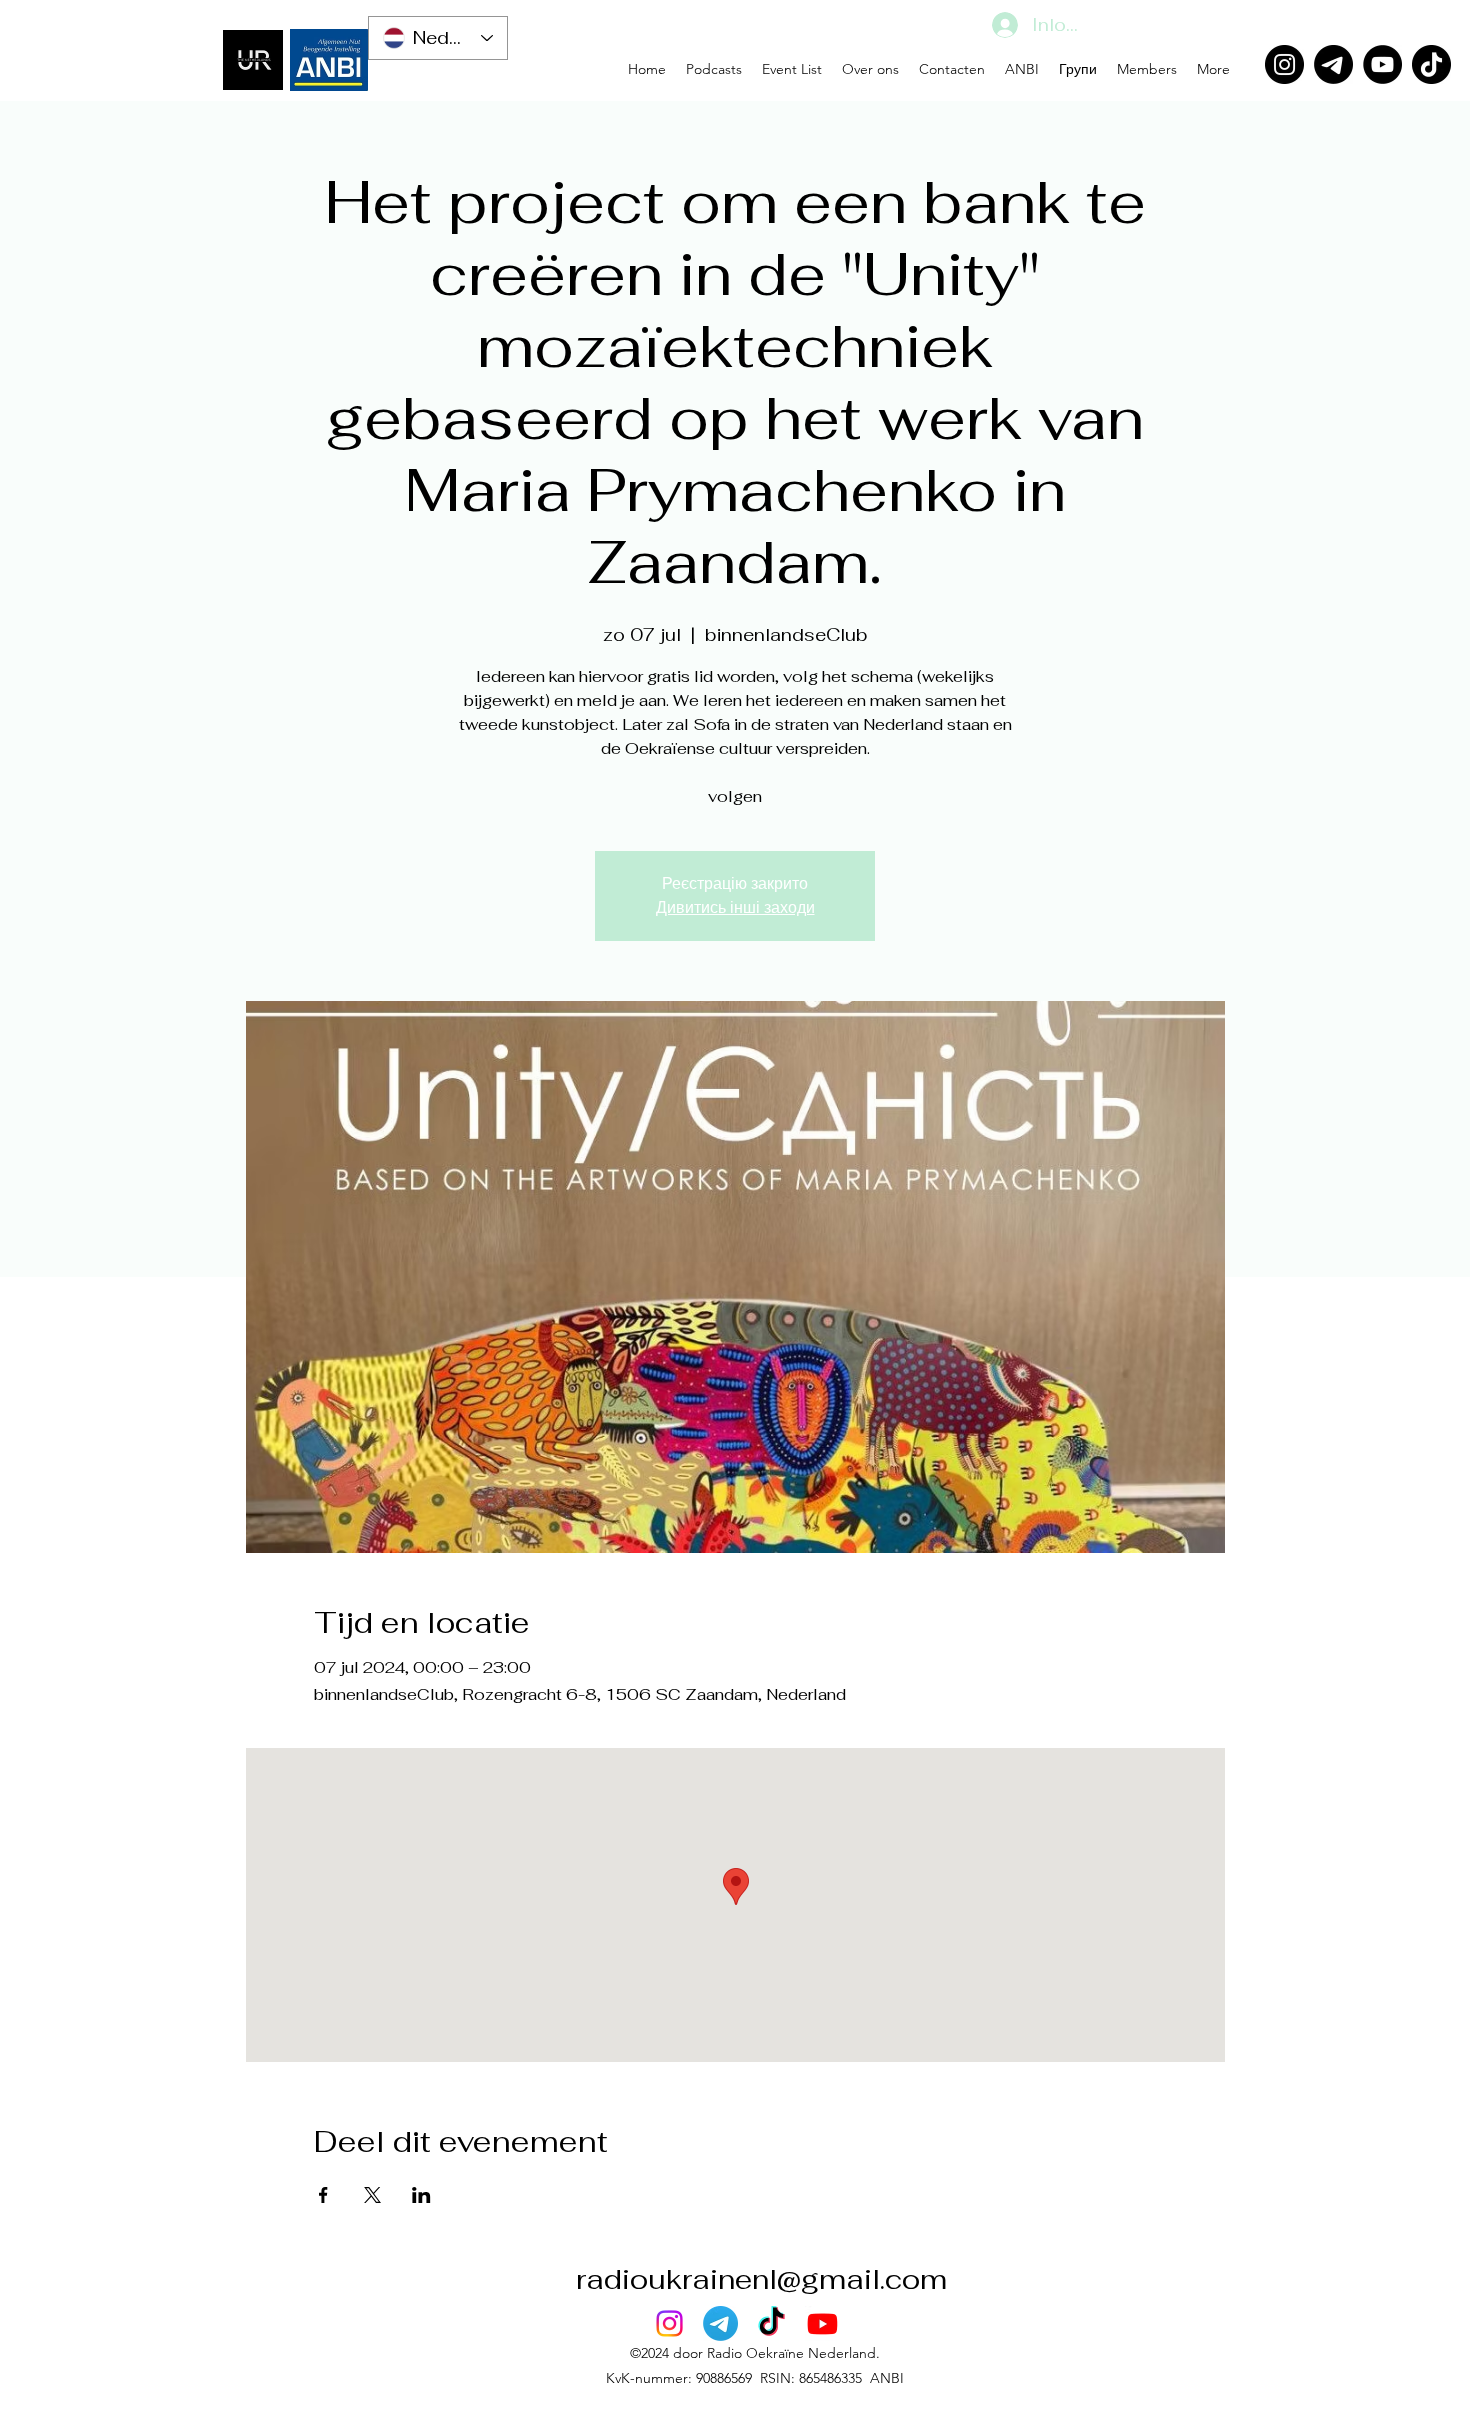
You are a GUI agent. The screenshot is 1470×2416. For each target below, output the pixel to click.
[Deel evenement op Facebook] (323, 2195)
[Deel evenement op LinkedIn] (421, 2195)
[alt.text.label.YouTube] (822, 2323)
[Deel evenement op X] (372, 2195)
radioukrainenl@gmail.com (761, 2279)
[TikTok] (1431, 64)
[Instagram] (1284, 64)
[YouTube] (1382, 64)
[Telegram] (1333, 64)
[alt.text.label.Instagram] (669, 2323)
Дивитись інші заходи (735, 907)
